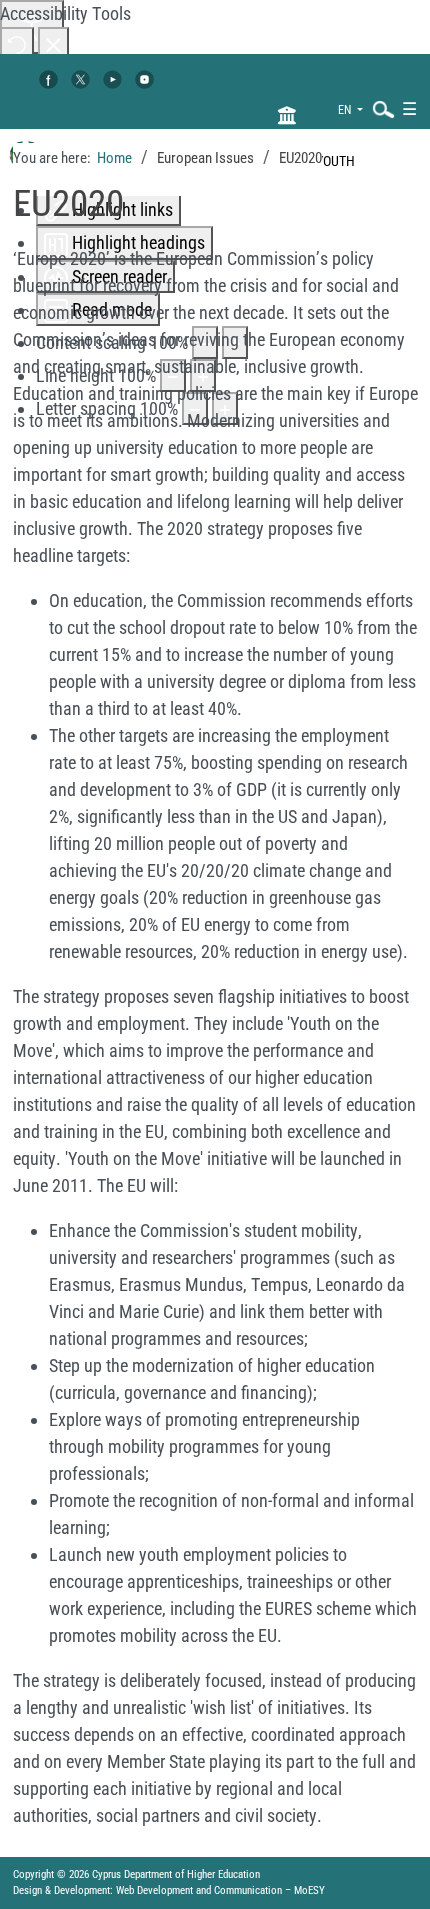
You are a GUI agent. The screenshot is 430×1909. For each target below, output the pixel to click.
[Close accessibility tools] (53, 43)
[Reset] (17, 43)
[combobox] (379, 108)
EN (346, 110)
